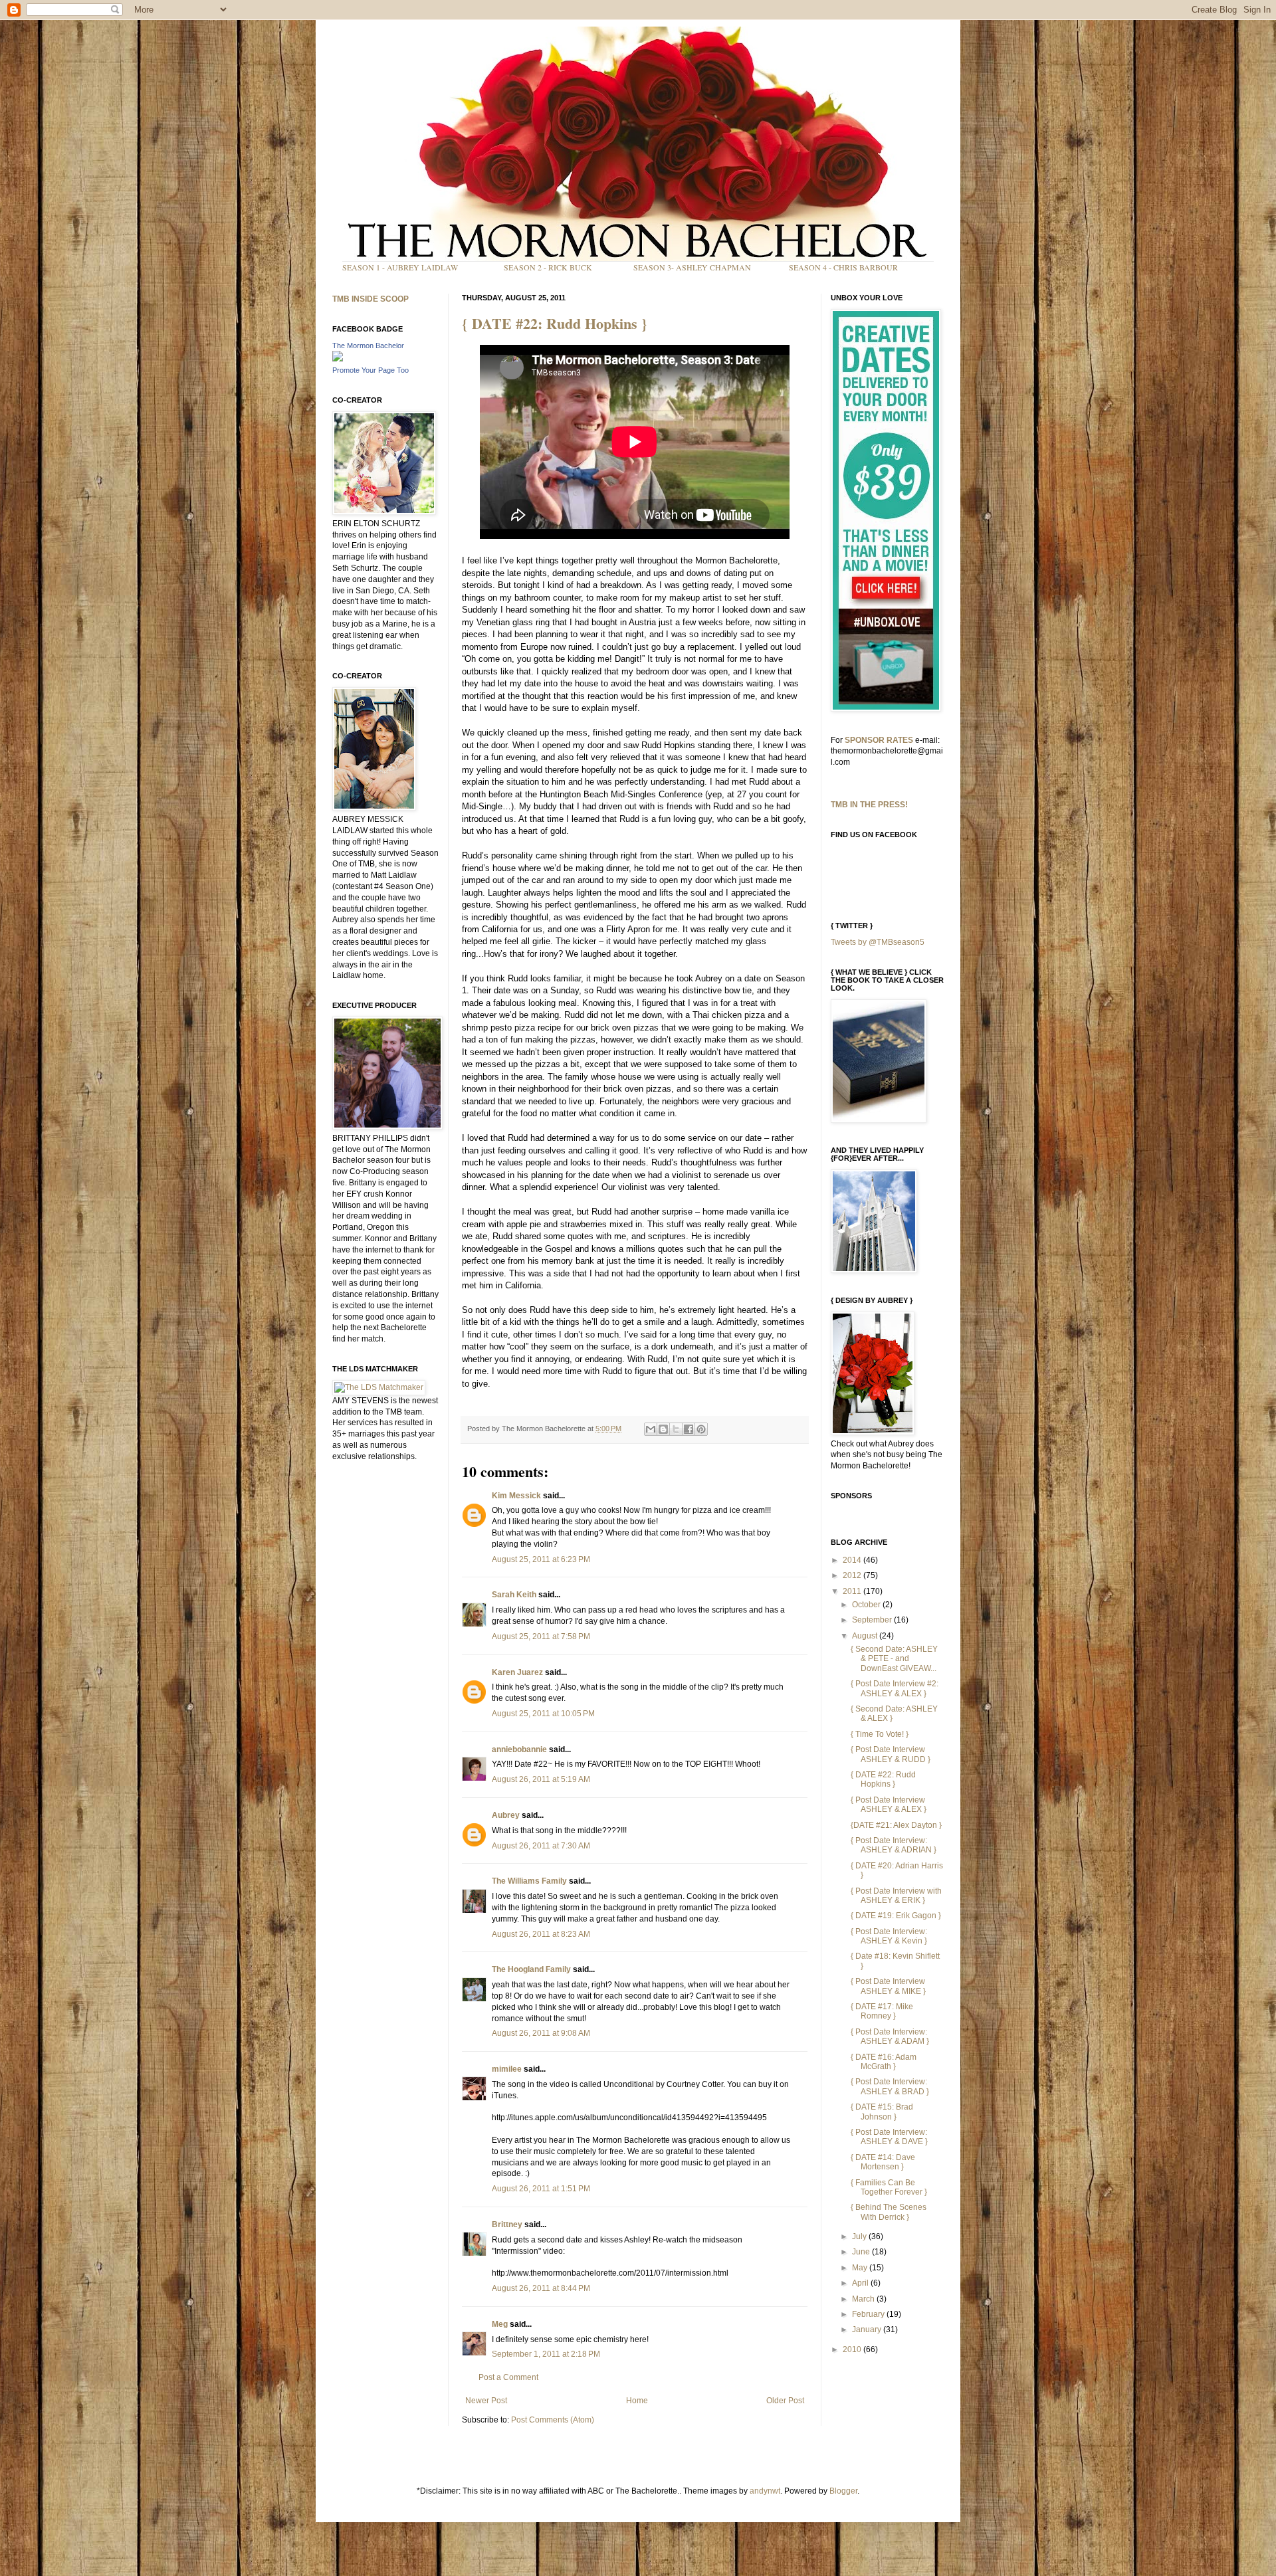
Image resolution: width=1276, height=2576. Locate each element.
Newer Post (486, 2401)
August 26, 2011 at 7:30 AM (541, 1846)
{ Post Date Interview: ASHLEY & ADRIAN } (894, 1845)
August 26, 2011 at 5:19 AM (541, 1779)
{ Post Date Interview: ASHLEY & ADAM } (890, 2036)
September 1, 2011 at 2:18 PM (546, 2354)
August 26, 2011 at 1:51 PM (541, 2189)
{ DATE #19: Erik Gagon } (896, 1916)
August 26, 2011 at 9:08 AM (541, 2033)
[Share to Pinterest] (701, 1429)
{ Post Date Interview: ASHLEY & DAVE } (889, 2137)
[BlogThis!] (663, 1429)
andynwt (765, 2491)
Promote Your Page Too (371, 370)
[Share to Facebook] (689, 1429)
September (873, 1620)
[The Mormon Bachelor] (338, 359)
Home (637, 2401)
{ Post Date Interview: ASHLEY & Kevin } (889, 1936)
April (861, 2283)
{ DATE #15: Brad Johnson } (882, 2112)
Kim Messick (516, 1496)
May (861, 2268)
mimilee (507, 2069)
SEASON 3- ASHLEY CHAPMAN (692, 267)
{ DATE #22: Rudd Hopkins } (555, 323)
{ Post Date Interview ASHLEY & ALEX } (889, 1805)
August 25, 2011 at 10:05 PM (543, 1714)
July (860, 2236)
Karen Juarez (517, 1672)
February (869, 2314)
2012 (853, 1575)
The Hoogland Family (531, 1969)
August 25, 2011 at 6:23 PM (541, 1559)
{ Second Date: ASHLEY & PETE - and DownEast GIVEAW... (894, 1659)
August (866, 1636)
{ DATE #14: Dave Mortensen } (883, 2162)
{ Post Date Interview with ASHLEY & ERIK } (896, 1896)
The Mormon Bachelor (368, 346)
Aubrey (506, 1815)
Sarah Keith (514, 1595)
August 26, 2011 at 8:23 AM (541, 1934)
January (868, 2329)
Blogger (843, 2491)
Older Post (785, 2401)
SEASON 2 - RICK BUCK (548, 267)
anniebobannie (519, 1749)
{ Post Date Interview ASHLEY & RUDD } (891, 1754)
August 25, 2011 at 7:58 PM (541, 1636)
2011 (853, 1591)
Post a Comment (508, 2377)
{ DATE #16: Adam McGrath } (884, 2062)
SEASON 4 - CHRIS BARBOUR (843, 267)
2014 (853, 1560)
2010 (853, 2349)
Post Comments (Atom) (553, 2420)
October (867, 1605)
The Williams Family (529, 1881)
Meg (500, 2324)
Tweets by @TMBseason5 (878, 942)
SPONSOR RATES (879, 740)
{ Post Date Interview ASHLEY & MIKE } (888, 1986)
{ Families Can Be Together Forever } (889, 2187)
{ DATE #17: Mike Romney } (882, 2011)
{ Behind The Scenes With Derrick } (889, 2212)
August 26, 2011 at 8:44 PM (541, 2288)
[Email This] (651, 1429)
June (862, 2252)
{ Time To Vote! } (880, 1734)
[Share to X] (676, 1429)
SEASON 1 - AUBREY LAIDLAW (400, 267)
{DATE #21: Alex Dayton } (896, 1825)
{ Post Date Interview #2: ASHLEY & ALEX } (895, 1688)
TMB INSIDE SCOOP (371, 299)
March (864, 2299)
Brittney (507, 2225)
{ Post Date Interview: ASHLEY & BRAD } (890, 2086)
